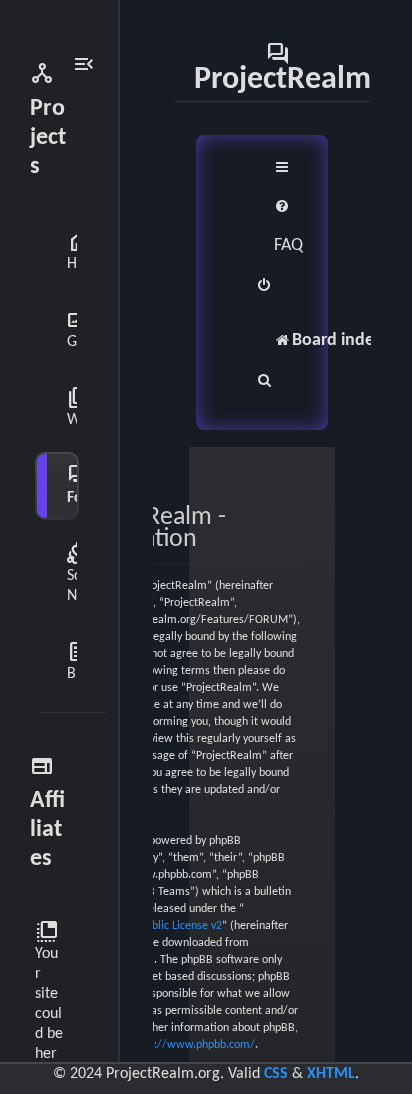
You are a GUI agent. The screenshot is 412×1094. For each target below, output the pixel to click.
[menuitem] (288, 226)
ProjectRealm (282, 67)
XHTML (331, 1074)
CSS (276, 1074)
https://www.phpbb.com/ (192, 1045)
